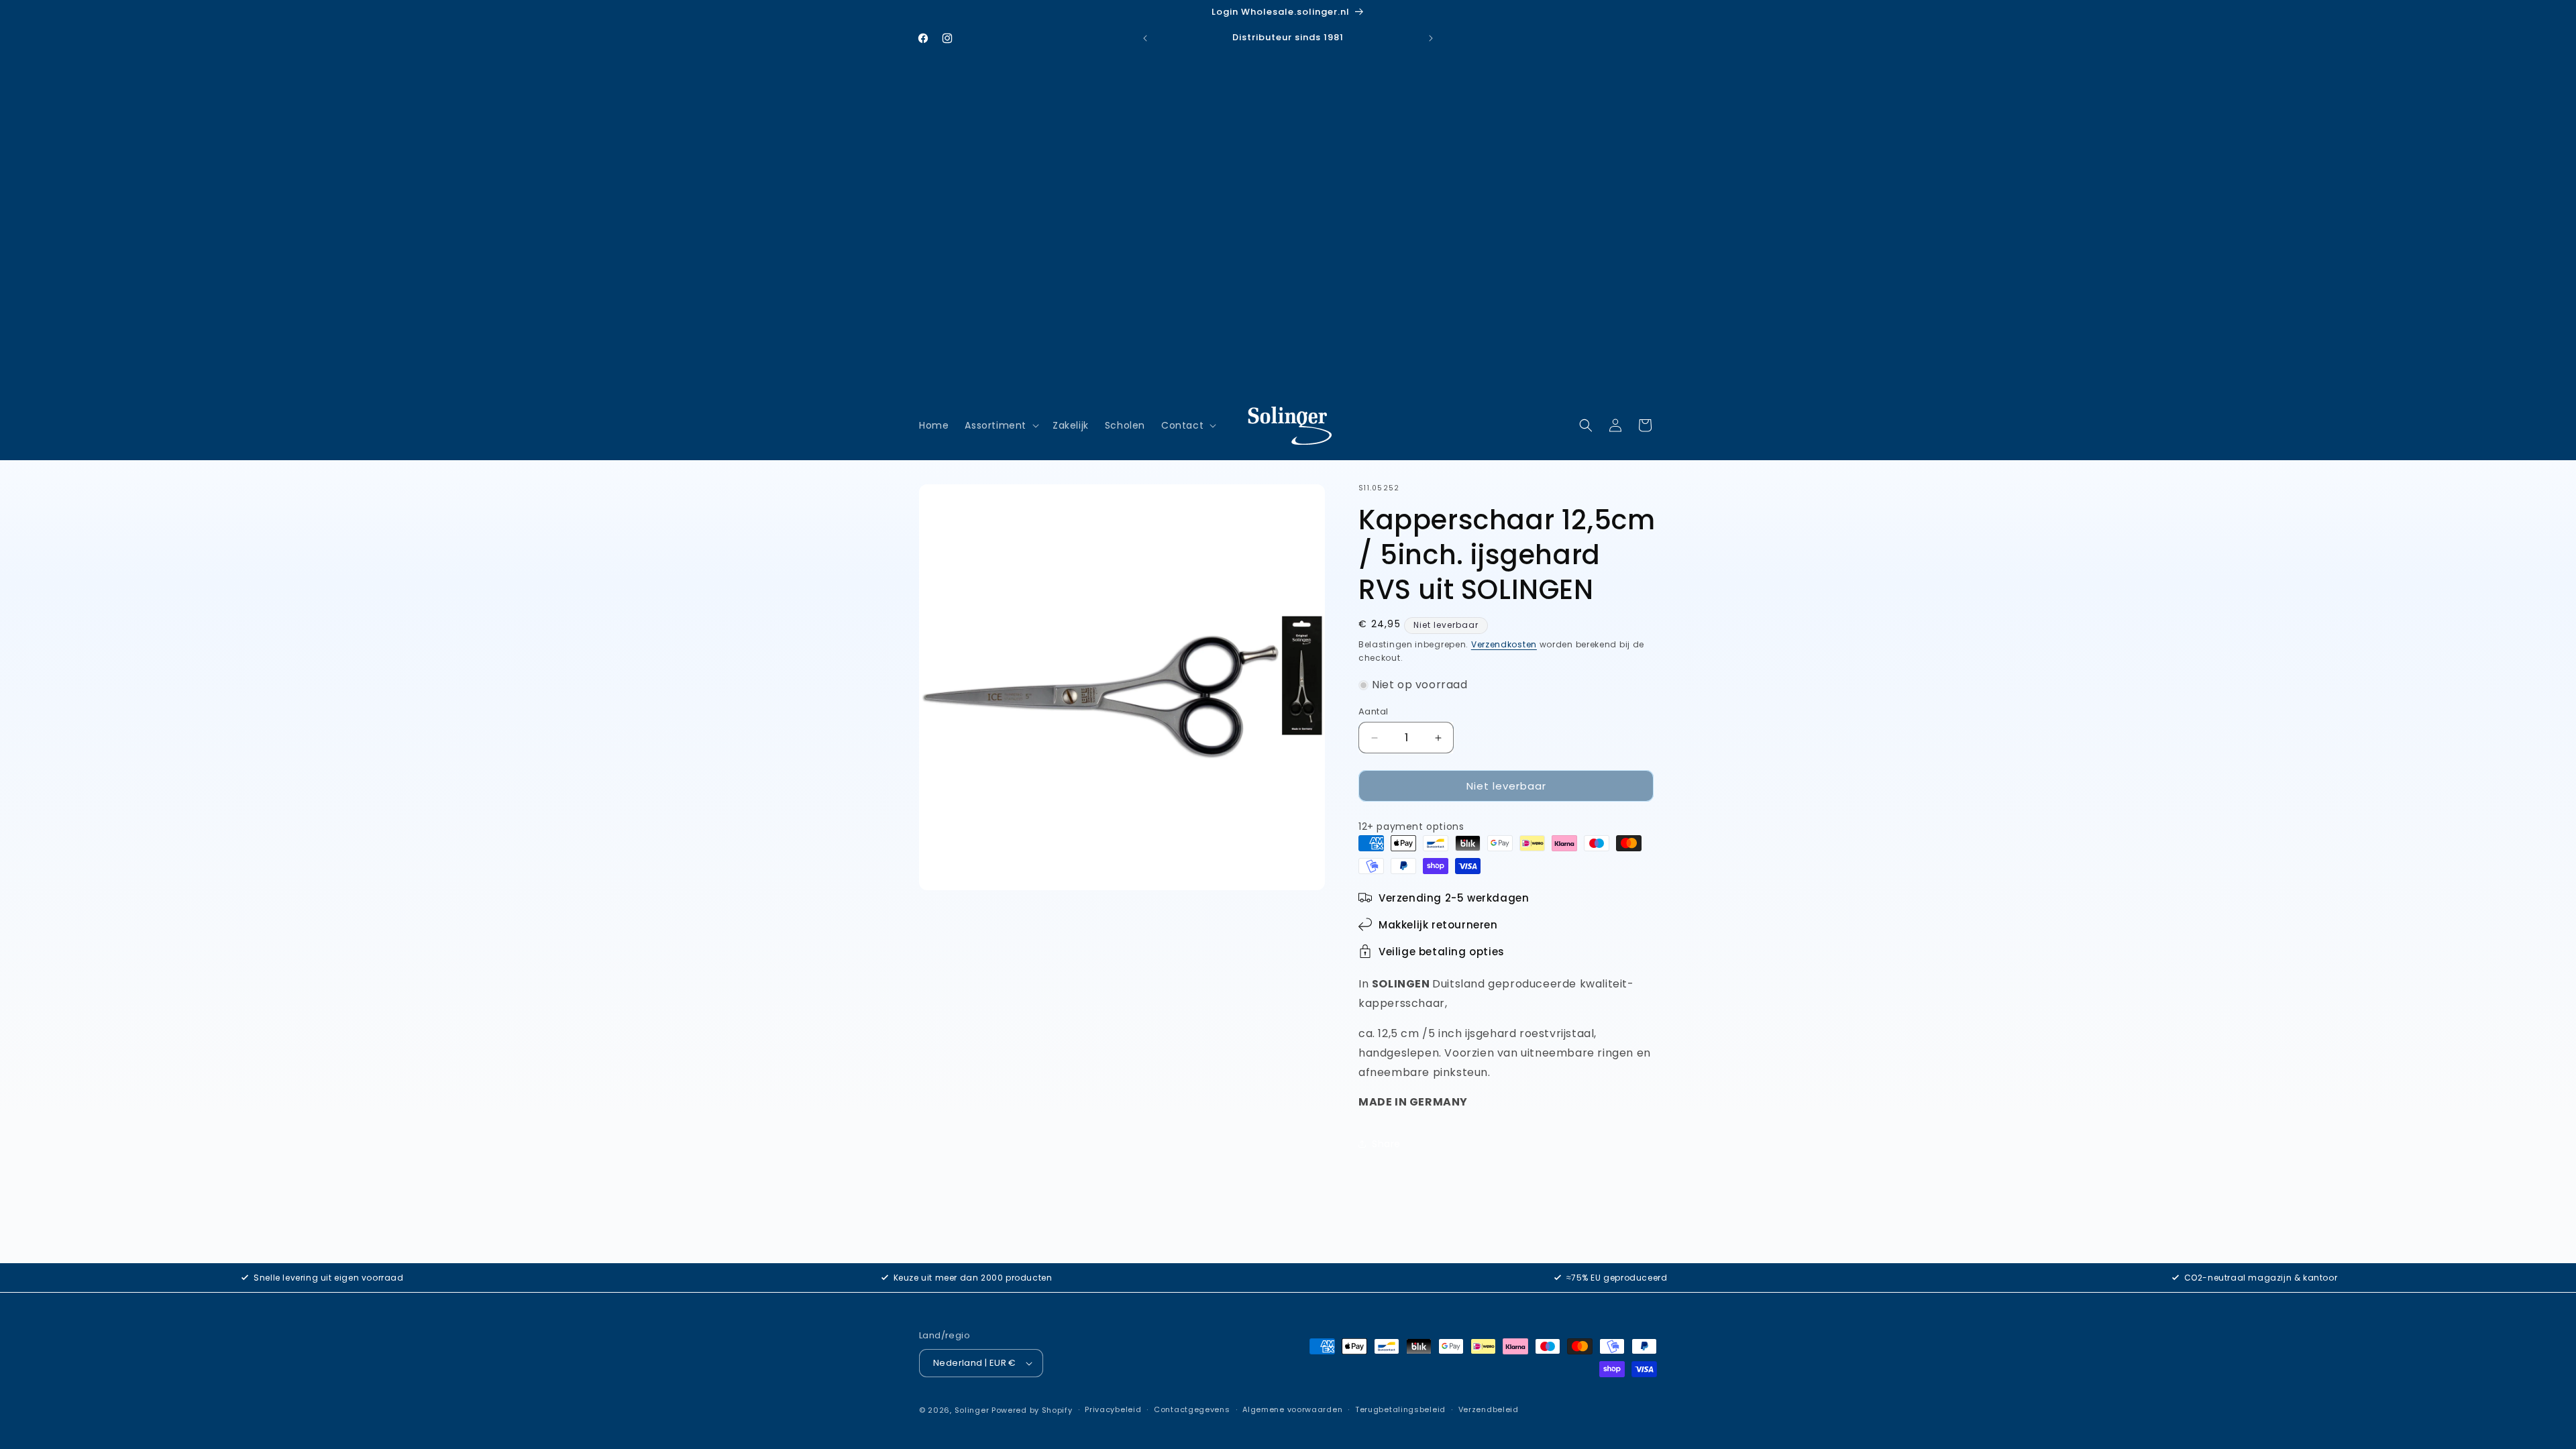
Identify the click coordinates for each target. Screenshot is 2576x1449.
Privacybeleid (1113, 1409)
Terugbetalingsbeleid (1400, 1409)
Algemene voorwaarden (1292, 1409)
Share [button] (1386, 1144)
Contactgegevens (1192, 1409)
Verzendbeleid (1489, 1409)
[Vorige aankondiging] (1145, 38)
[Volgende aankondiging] (1431, 38)
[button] (1001, 425)
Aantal (1373, 711)
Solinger (972, 1410)
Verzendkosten (1504, 644)
